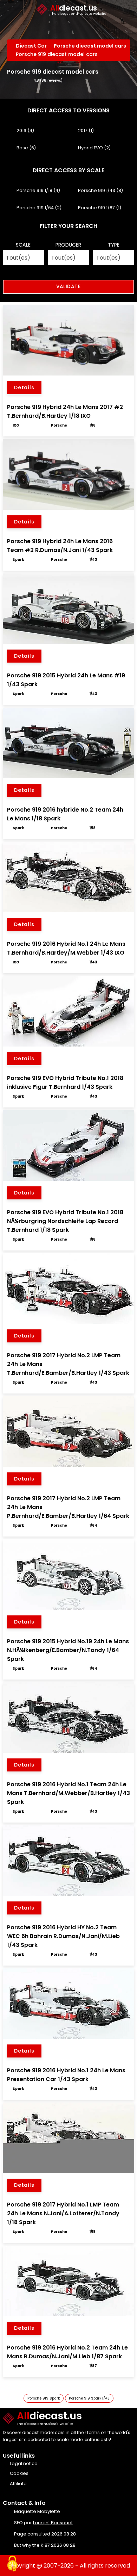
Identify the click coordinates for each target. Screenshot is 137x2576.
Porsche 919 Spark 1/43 (89, 2398)
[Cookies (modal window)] (12, 2564)
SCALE (23, 245)
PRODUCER (68, 245)
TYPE (114, 245)
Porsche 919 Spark (44, 2398)
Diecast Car (31, 46)
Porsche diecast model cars (90, 46)
